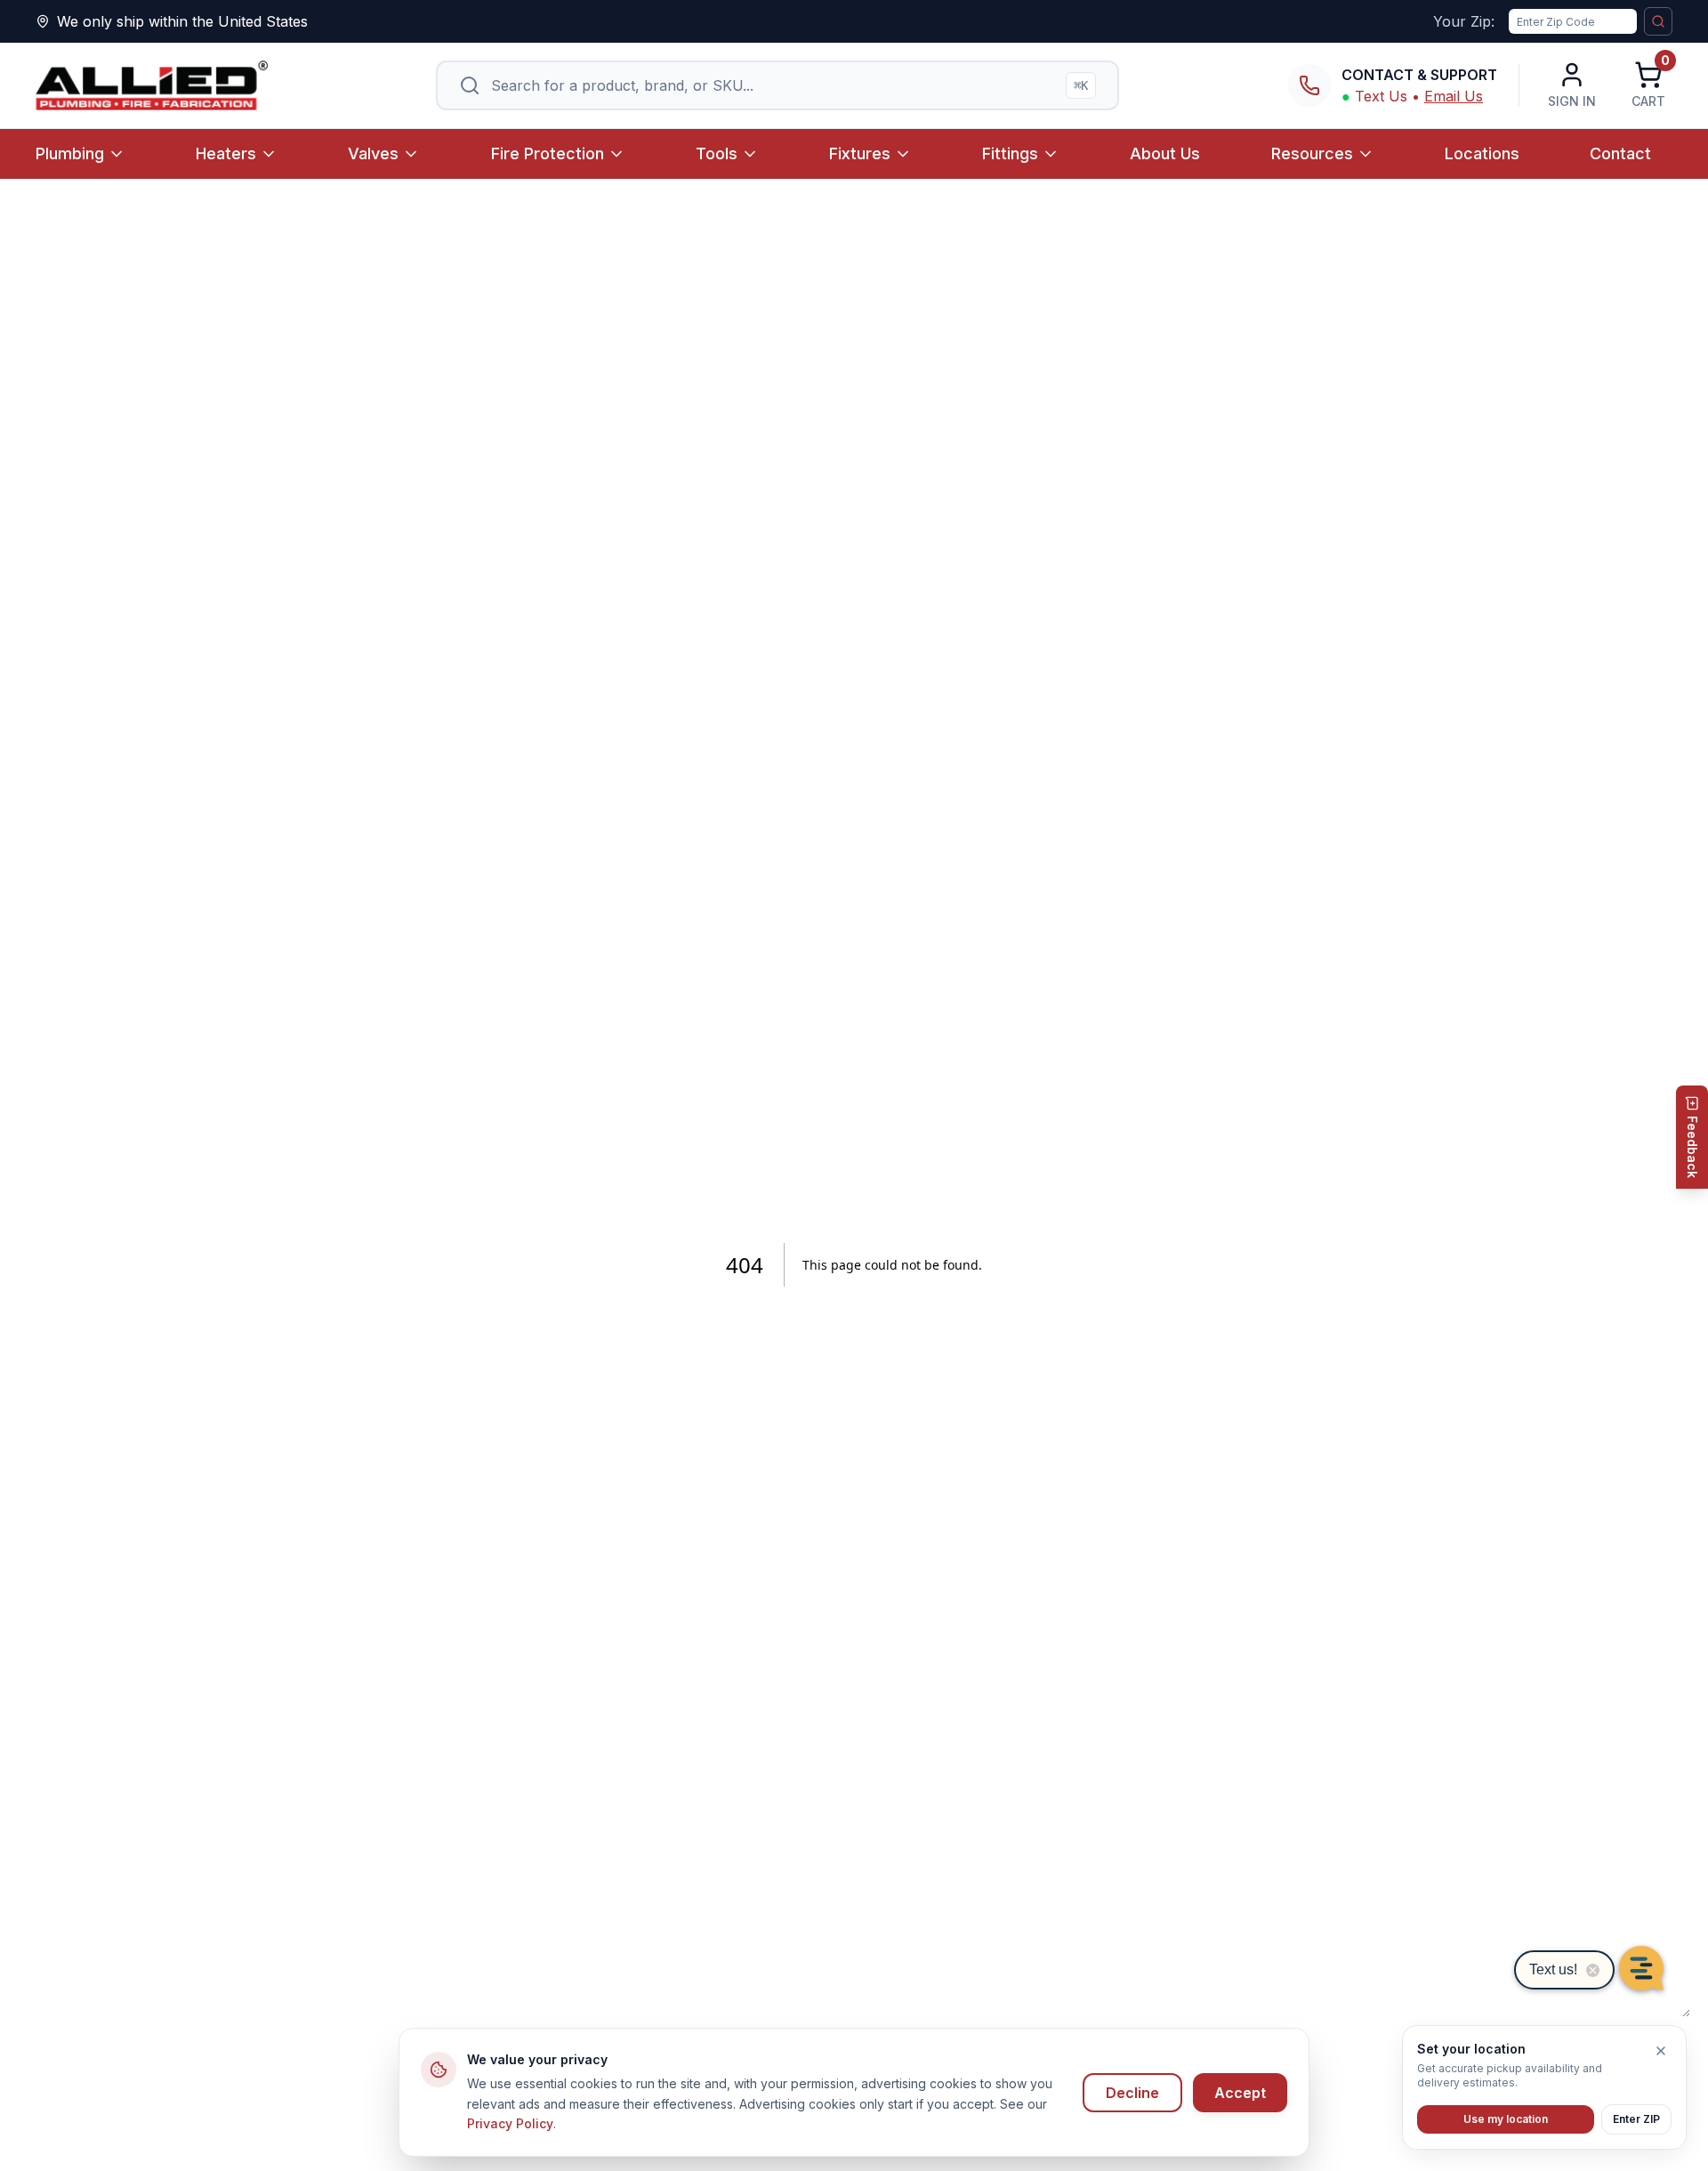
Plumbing (70, 153)
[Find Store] (1658, 21)
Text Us (1381, 96)
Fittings (1010, 153)
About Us (1165, 153)
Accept (1240, 2093)
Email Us (1454, 96)
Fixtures (860, 153)
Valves (373, 153)
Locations (1482, 153)
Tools (717, 153)
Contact (1620, 153)
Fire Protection (548, 153)
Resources (1312, 153)
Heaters (226, 153)
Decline (1132, 2093)
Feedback (1692, 1147)
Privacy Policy (510, 2123)
